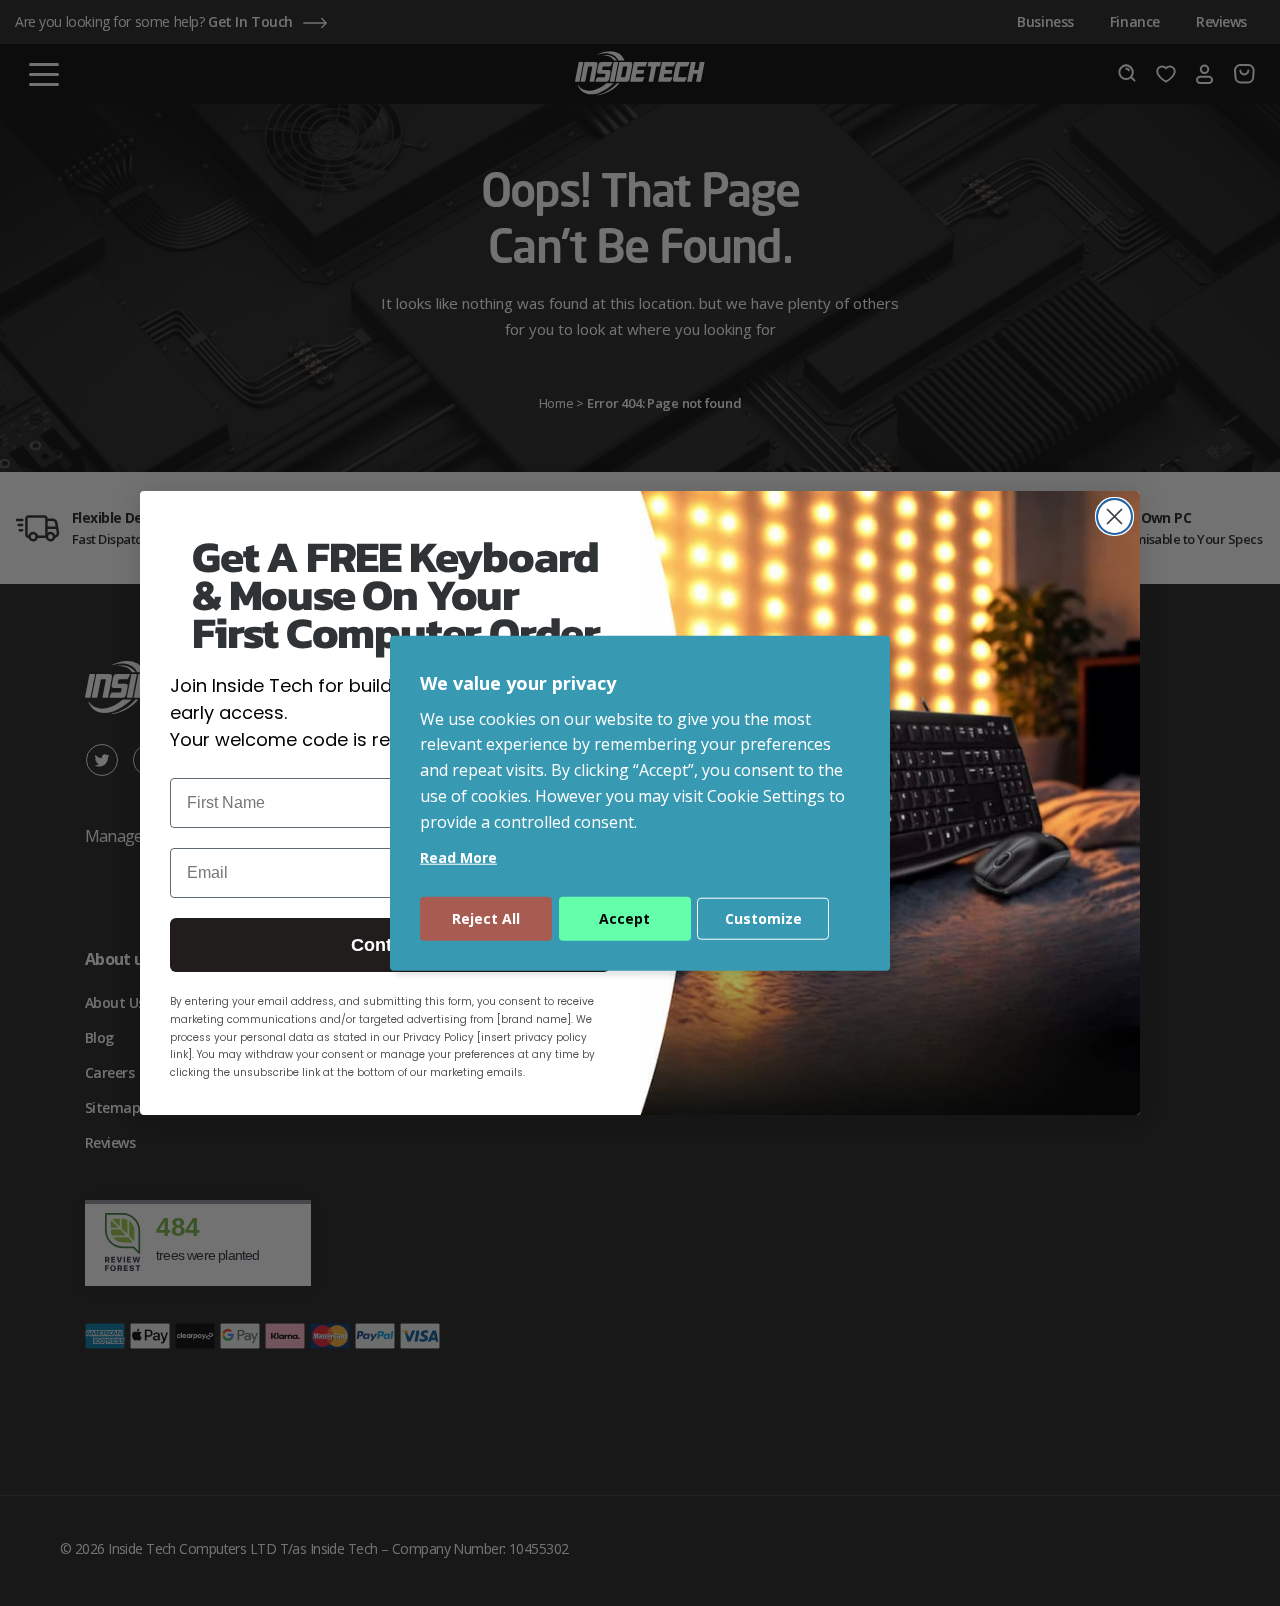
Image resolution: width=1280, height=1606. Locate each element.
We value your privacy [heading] (518, 683)
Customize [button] (763, 917)
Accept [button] (624, 917)
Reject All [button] (486, 917)
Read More (458, 856)
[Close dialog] (1114, 516)
